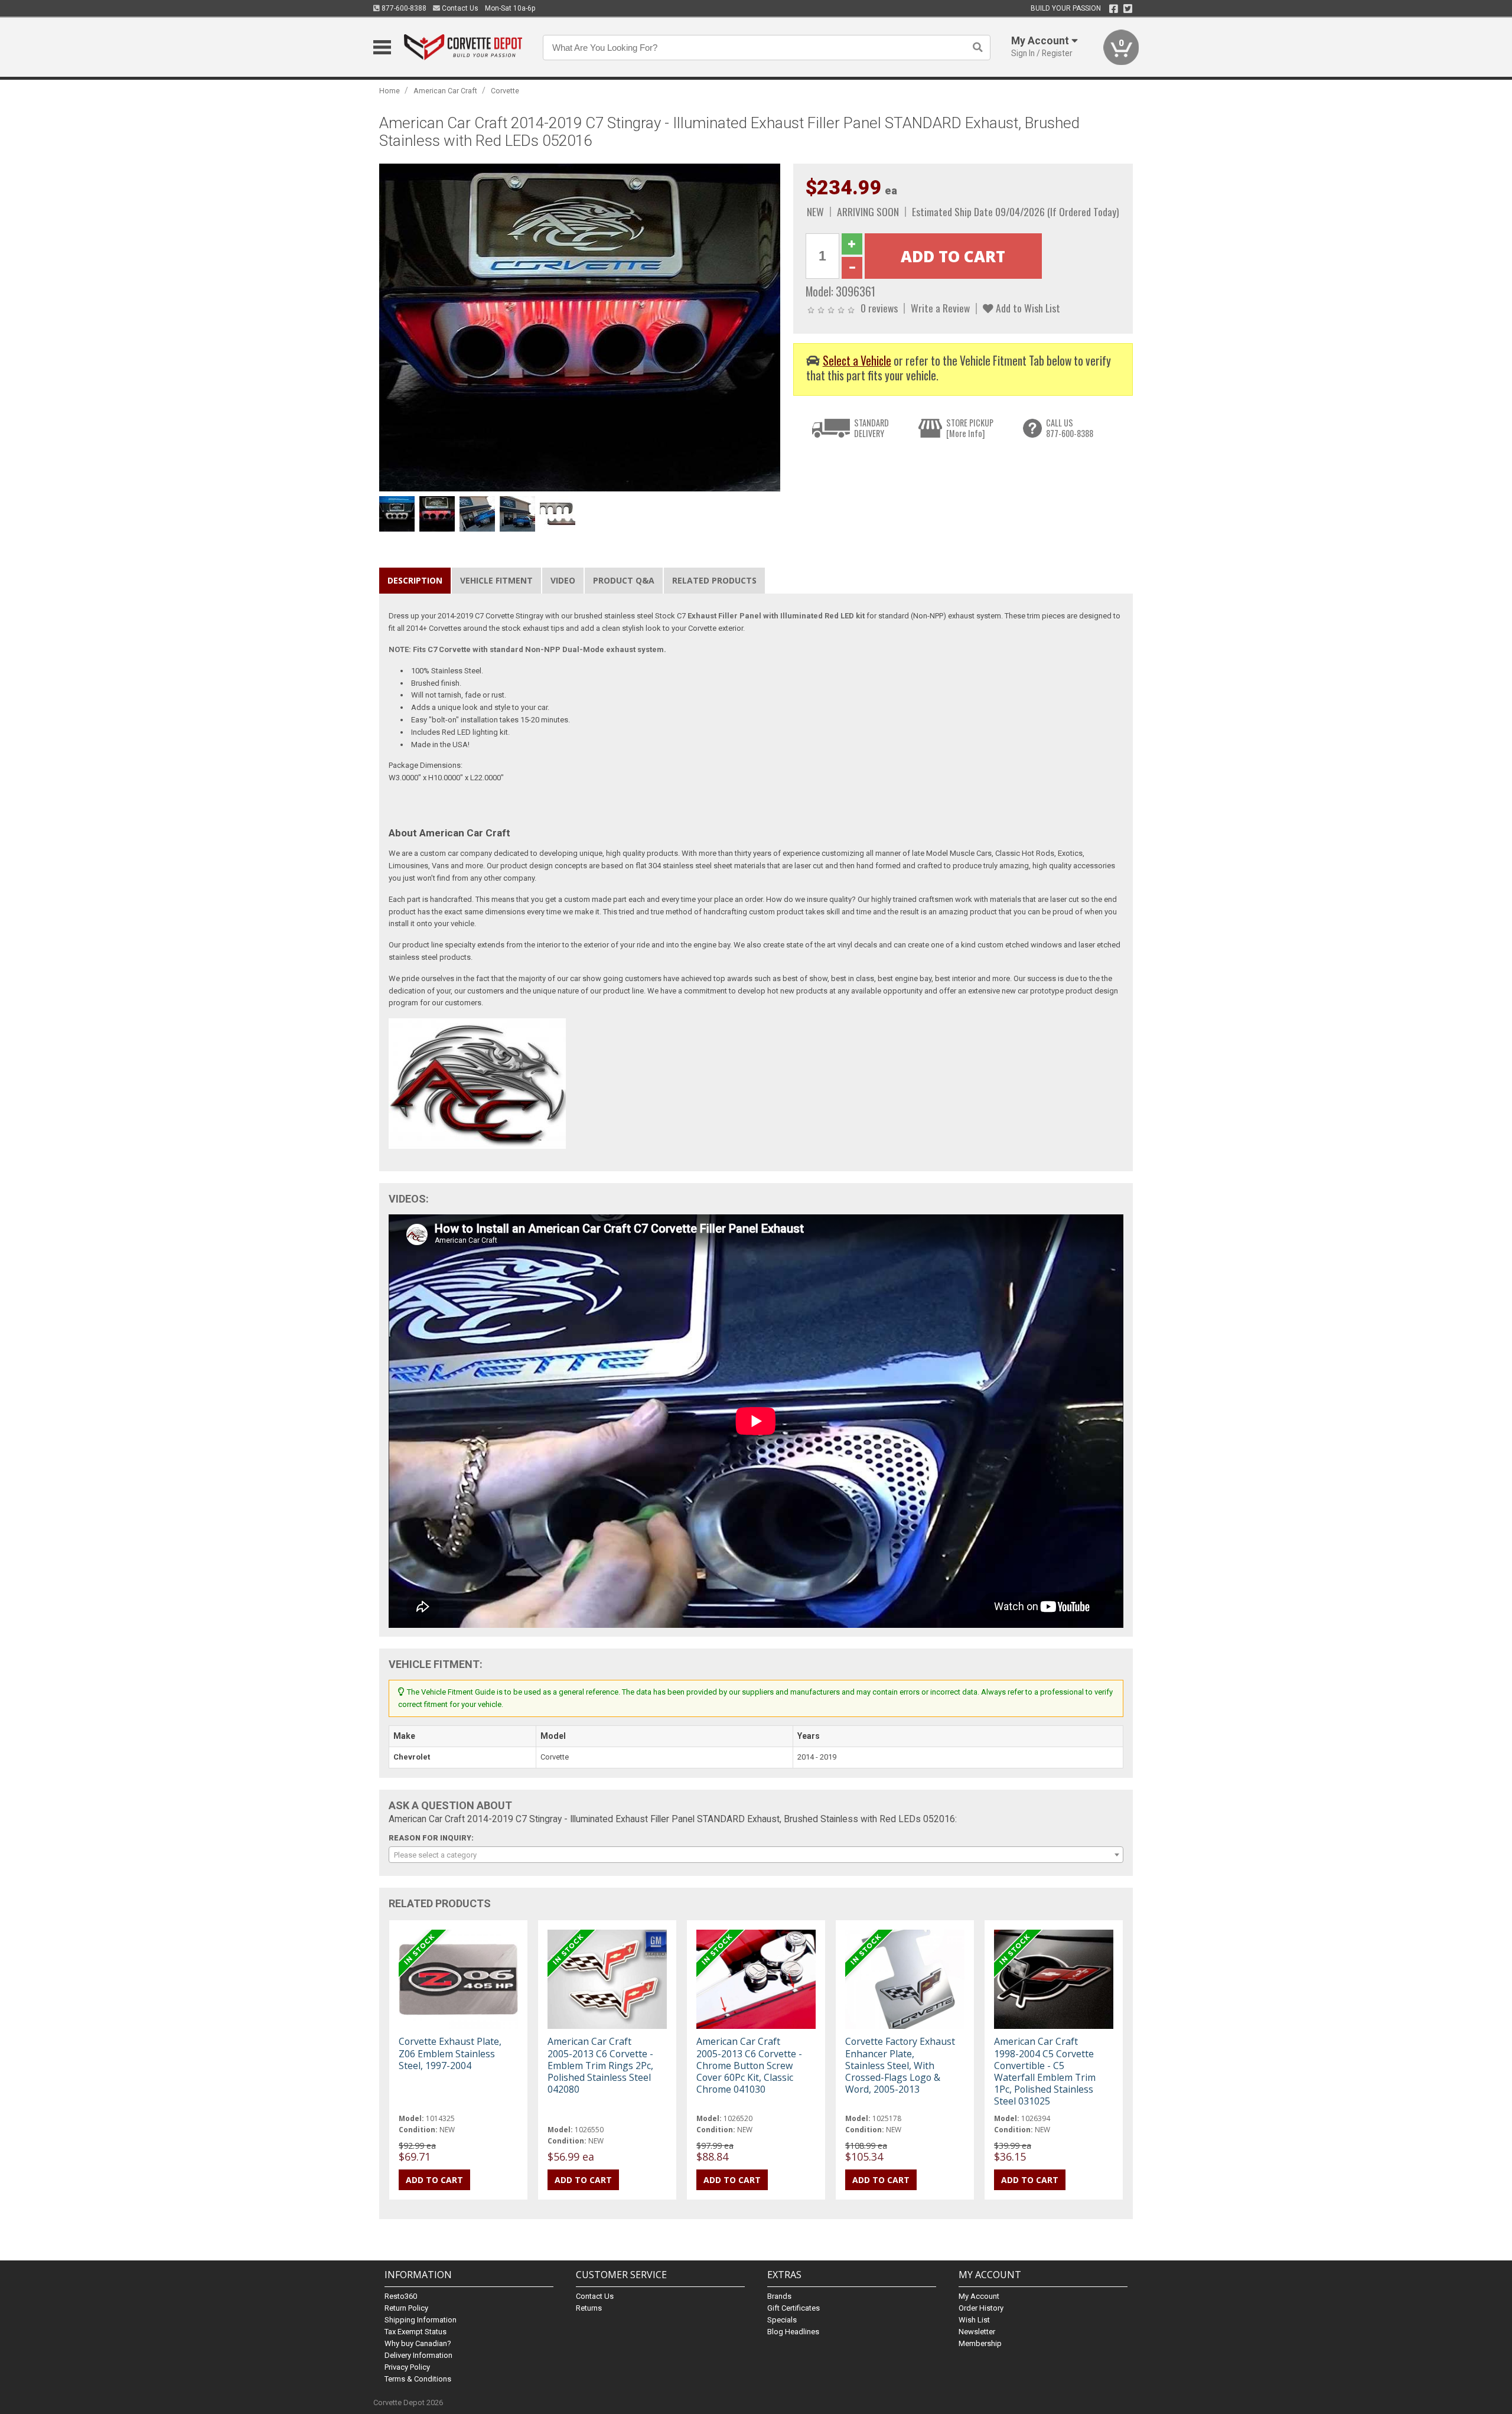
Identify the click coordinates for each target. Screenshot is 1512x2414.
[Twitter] (1128, 9)
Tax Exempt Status (416, 2332)
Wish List (974, 2320)
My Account (979, 2296)
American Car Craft (445, 91)
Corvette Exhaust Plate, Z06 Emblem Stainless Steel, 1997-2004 (450, 2053)
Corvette (505, 91)
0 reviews (879, 308)
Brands (779, 2296)
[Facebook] (1114, 9)
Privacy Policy (407, 2367)
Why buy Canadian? (418, 2343)
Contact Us (459, 8)
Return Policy (406, 2308)
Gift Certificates (794, 2308)
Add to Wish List (1027, 308)
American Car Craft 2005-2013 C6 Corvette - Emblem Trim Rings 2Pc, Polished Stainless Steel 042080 (600, 2065)
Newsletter (977, 2332)
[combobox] (756, 1855)
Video (563, 580)
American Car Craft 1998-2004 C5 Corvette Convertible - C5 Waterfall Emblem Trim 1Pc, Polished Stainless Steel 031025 (1045, 2071)
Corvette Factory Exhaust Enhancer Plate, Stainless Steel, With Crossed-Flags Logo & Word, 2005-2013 (900, 2065)
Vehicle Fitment (496, 580)
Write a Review (940, 308)
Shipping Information (421, 2320)
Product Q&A (624, 580)
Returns (589, 2308)
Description (415, 580)
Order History (981, 2308)
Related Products (714, 580)
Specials (782, 2320)
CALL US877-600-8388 (1070, 428)
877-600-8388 (403, 8)
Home (390, 91)
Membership (980, 2343)
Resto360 (401, 2296)
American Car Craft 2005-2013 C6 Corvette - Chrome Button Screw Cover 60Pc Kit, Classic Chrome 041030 (749, 2065)
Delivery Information (418, 2355)
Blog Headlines (793, 2332)
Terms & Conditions (418, 2379)
